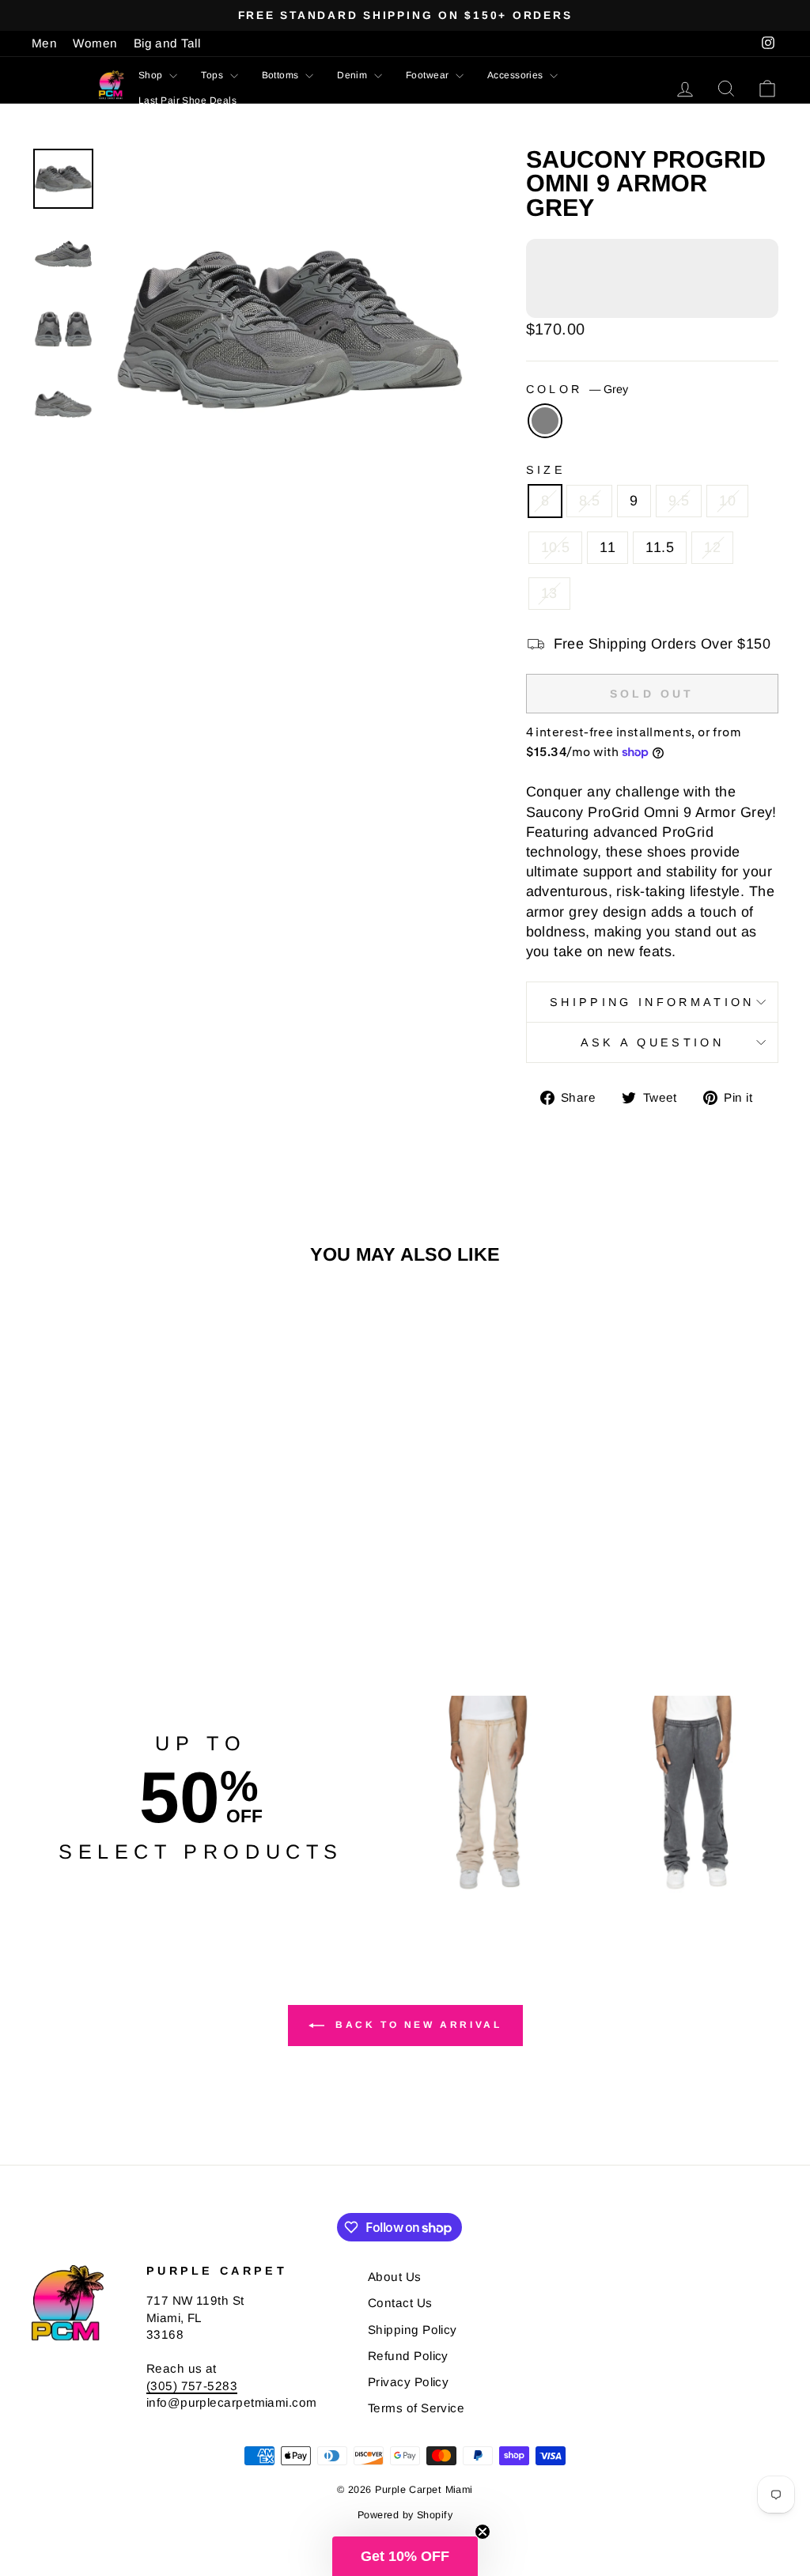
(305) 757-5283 (192, 2386)
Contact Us (400, 2303)
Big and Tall (167, 43)
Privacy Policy (408, 2382)
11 (607, 547)
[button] (405, 2556)
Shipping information (652, 1002)
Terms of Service (416, 2408)
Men (44, 43)
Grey (545, 421)
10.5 (556, 547)
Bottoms (282, 75)
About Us (395, 2277)
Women (95, 43)
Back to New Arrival (416, 2025)
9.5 (679, 501)
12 (712, 547)
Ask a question (652, 1042)
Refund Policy (408, 2356)
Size (546, 470)
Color (577, 389)
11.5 (660, 547)
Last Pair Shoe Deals (187, 100)
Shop (152, 75)
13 (549, 593)
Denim (354, 75)
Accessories (517, 75)
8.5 (589, 501)
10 (727, 501)
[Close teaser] (483, 2532)
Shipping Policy (413, 2330)
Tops (213, 75)
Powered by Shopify (405, 2515)
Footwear (429, 75)
